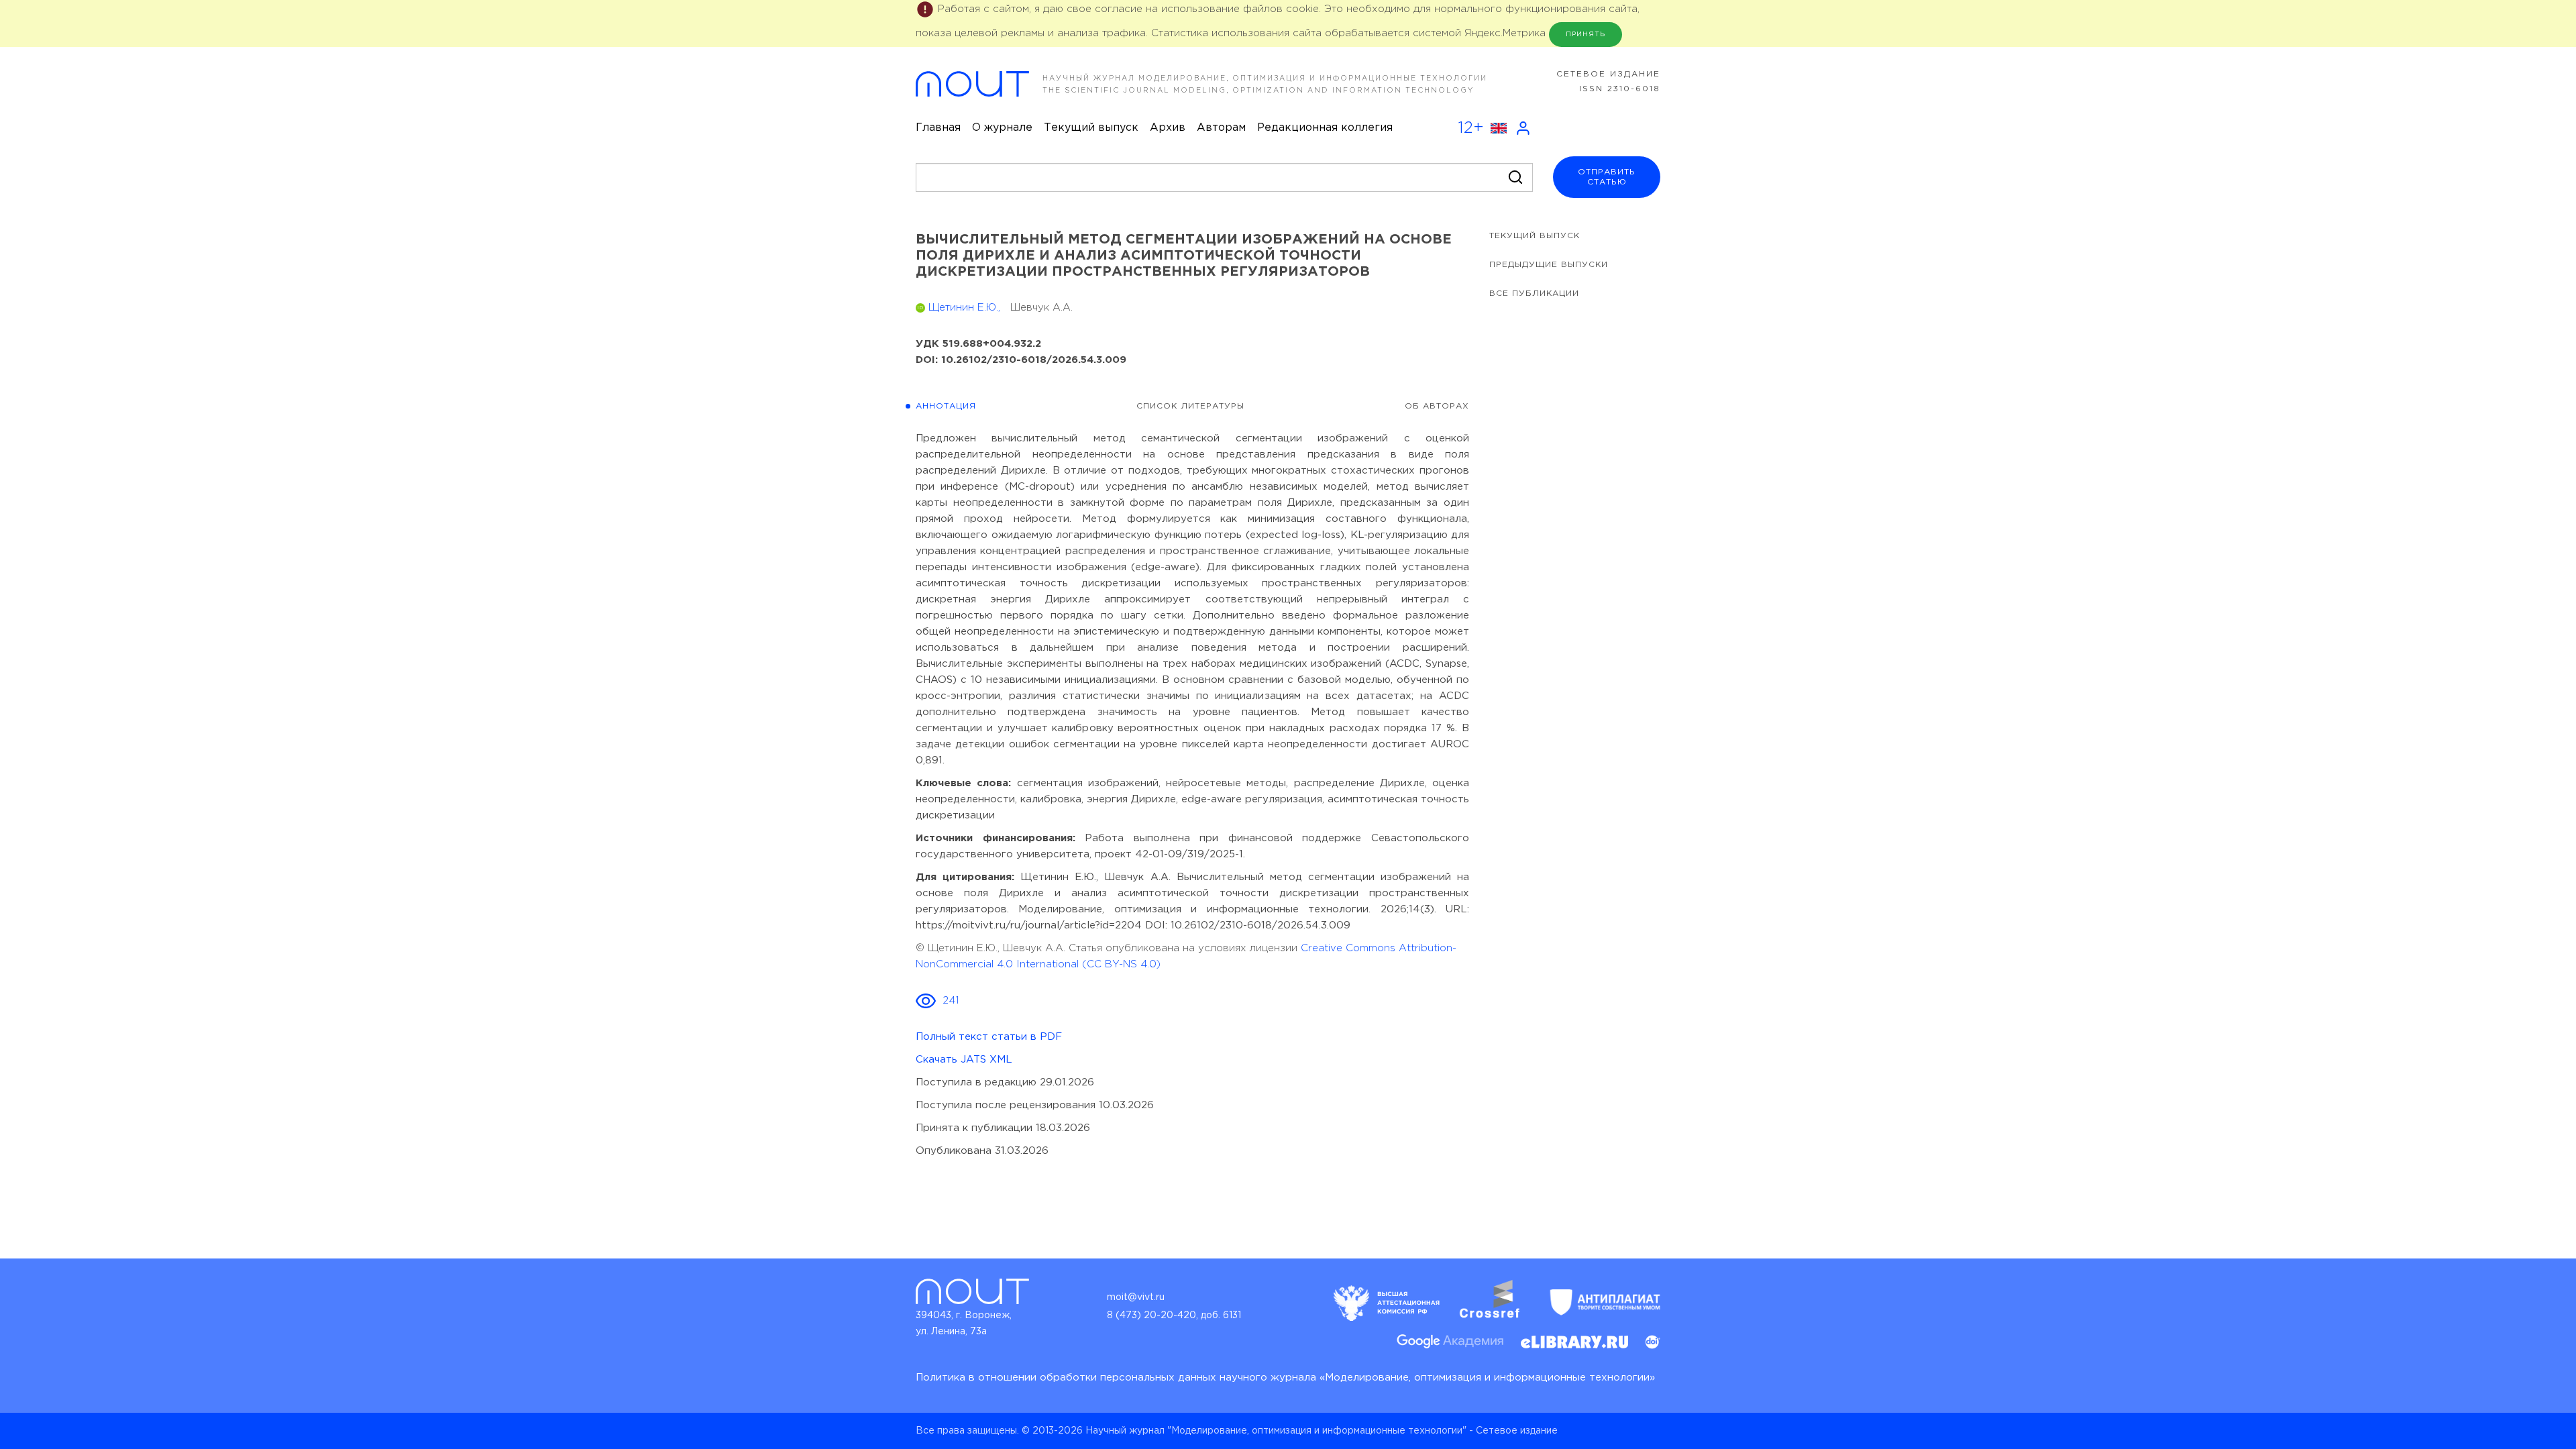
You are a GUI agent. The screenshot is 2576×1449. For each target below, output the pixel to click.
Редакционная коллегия (1325, 128)
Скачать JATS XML (964, 1060)
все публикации (1534, 293)
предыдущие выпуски (1549, 265)
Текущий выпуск (1091, 128)
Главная (938, 128)
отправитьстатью (1607, 177)
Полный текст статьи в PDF (989, 1037)
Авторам (1221, 128)
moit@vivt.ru (1136, 1297)
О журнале (1002, 128)
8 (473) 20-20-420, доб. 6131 (1174, 1316)
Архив (1168, 128)
